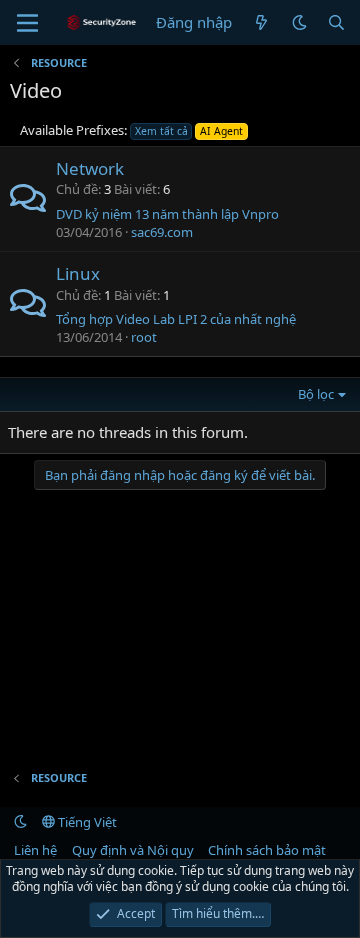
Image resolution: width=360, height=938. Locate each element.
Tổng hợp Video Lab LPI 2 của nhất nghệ (176, 319)
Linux (78, 273)
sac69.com (162, 232)
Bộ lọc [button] (316, 394)
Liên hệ (35, 850)
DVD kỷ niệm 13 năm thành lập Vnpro (167, 214)
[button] (299, 22)
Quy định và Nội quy (133, 850)
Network (90, 168)
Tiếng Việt (86, 822)
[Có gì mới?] (261, 22)
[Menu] (27, 23)
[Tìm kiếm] (336, 22)
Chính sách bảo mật (267, 850)
